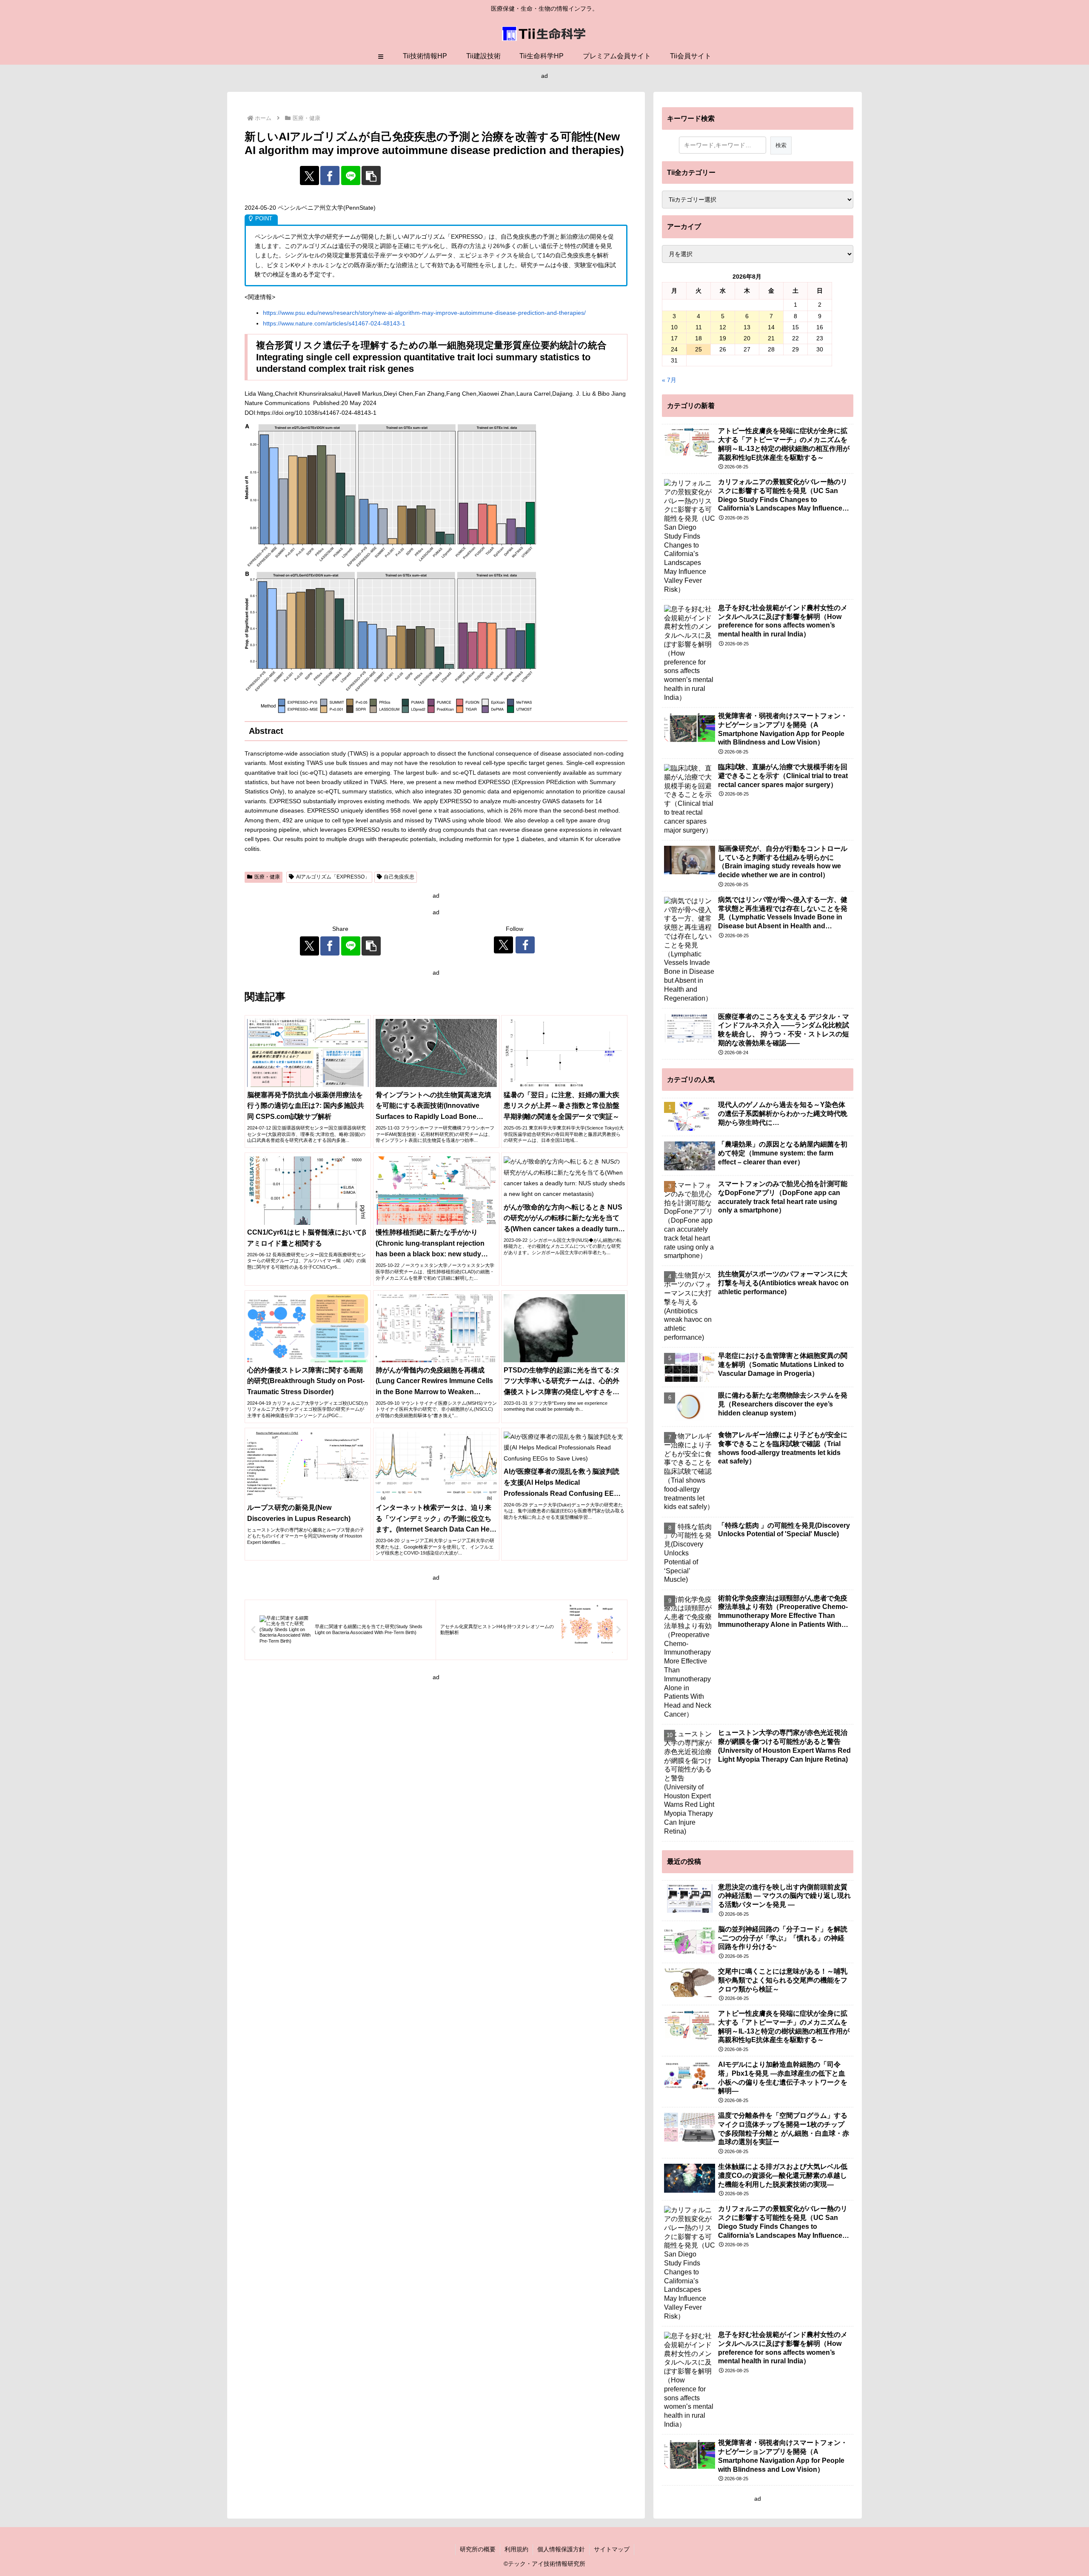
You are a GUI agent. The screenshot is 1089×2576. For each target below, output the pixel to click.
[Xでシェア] (309, 175)
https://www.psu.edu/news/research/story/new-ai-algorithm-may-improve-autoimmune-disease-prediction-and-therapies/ (424, 313)
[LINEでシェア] (351, 175)
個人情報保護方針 (561, 2549)
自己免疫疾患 (399, 877)
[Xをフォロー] (503, 945)
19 (723, 338)
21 (771, 338)
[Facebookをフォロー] (525, 945)
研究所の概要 (478, 2549)
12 (723, 327)
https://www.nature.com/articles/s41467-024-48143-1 (334, 323)
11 (699, 327)
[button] (371, 175)
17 (674, 338)
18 (698, 338)
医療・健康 (267, 877)
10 (674, 327)
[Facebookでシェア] (330, 175)
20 (747, 338)
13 (747, 327)
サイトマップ (612, 2549)
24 (674, 349)
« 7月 (669, 380)
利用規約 (516, 2549)
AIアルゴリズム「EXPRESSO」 (333, 877)
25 (698, 349)
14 (771, 327)
